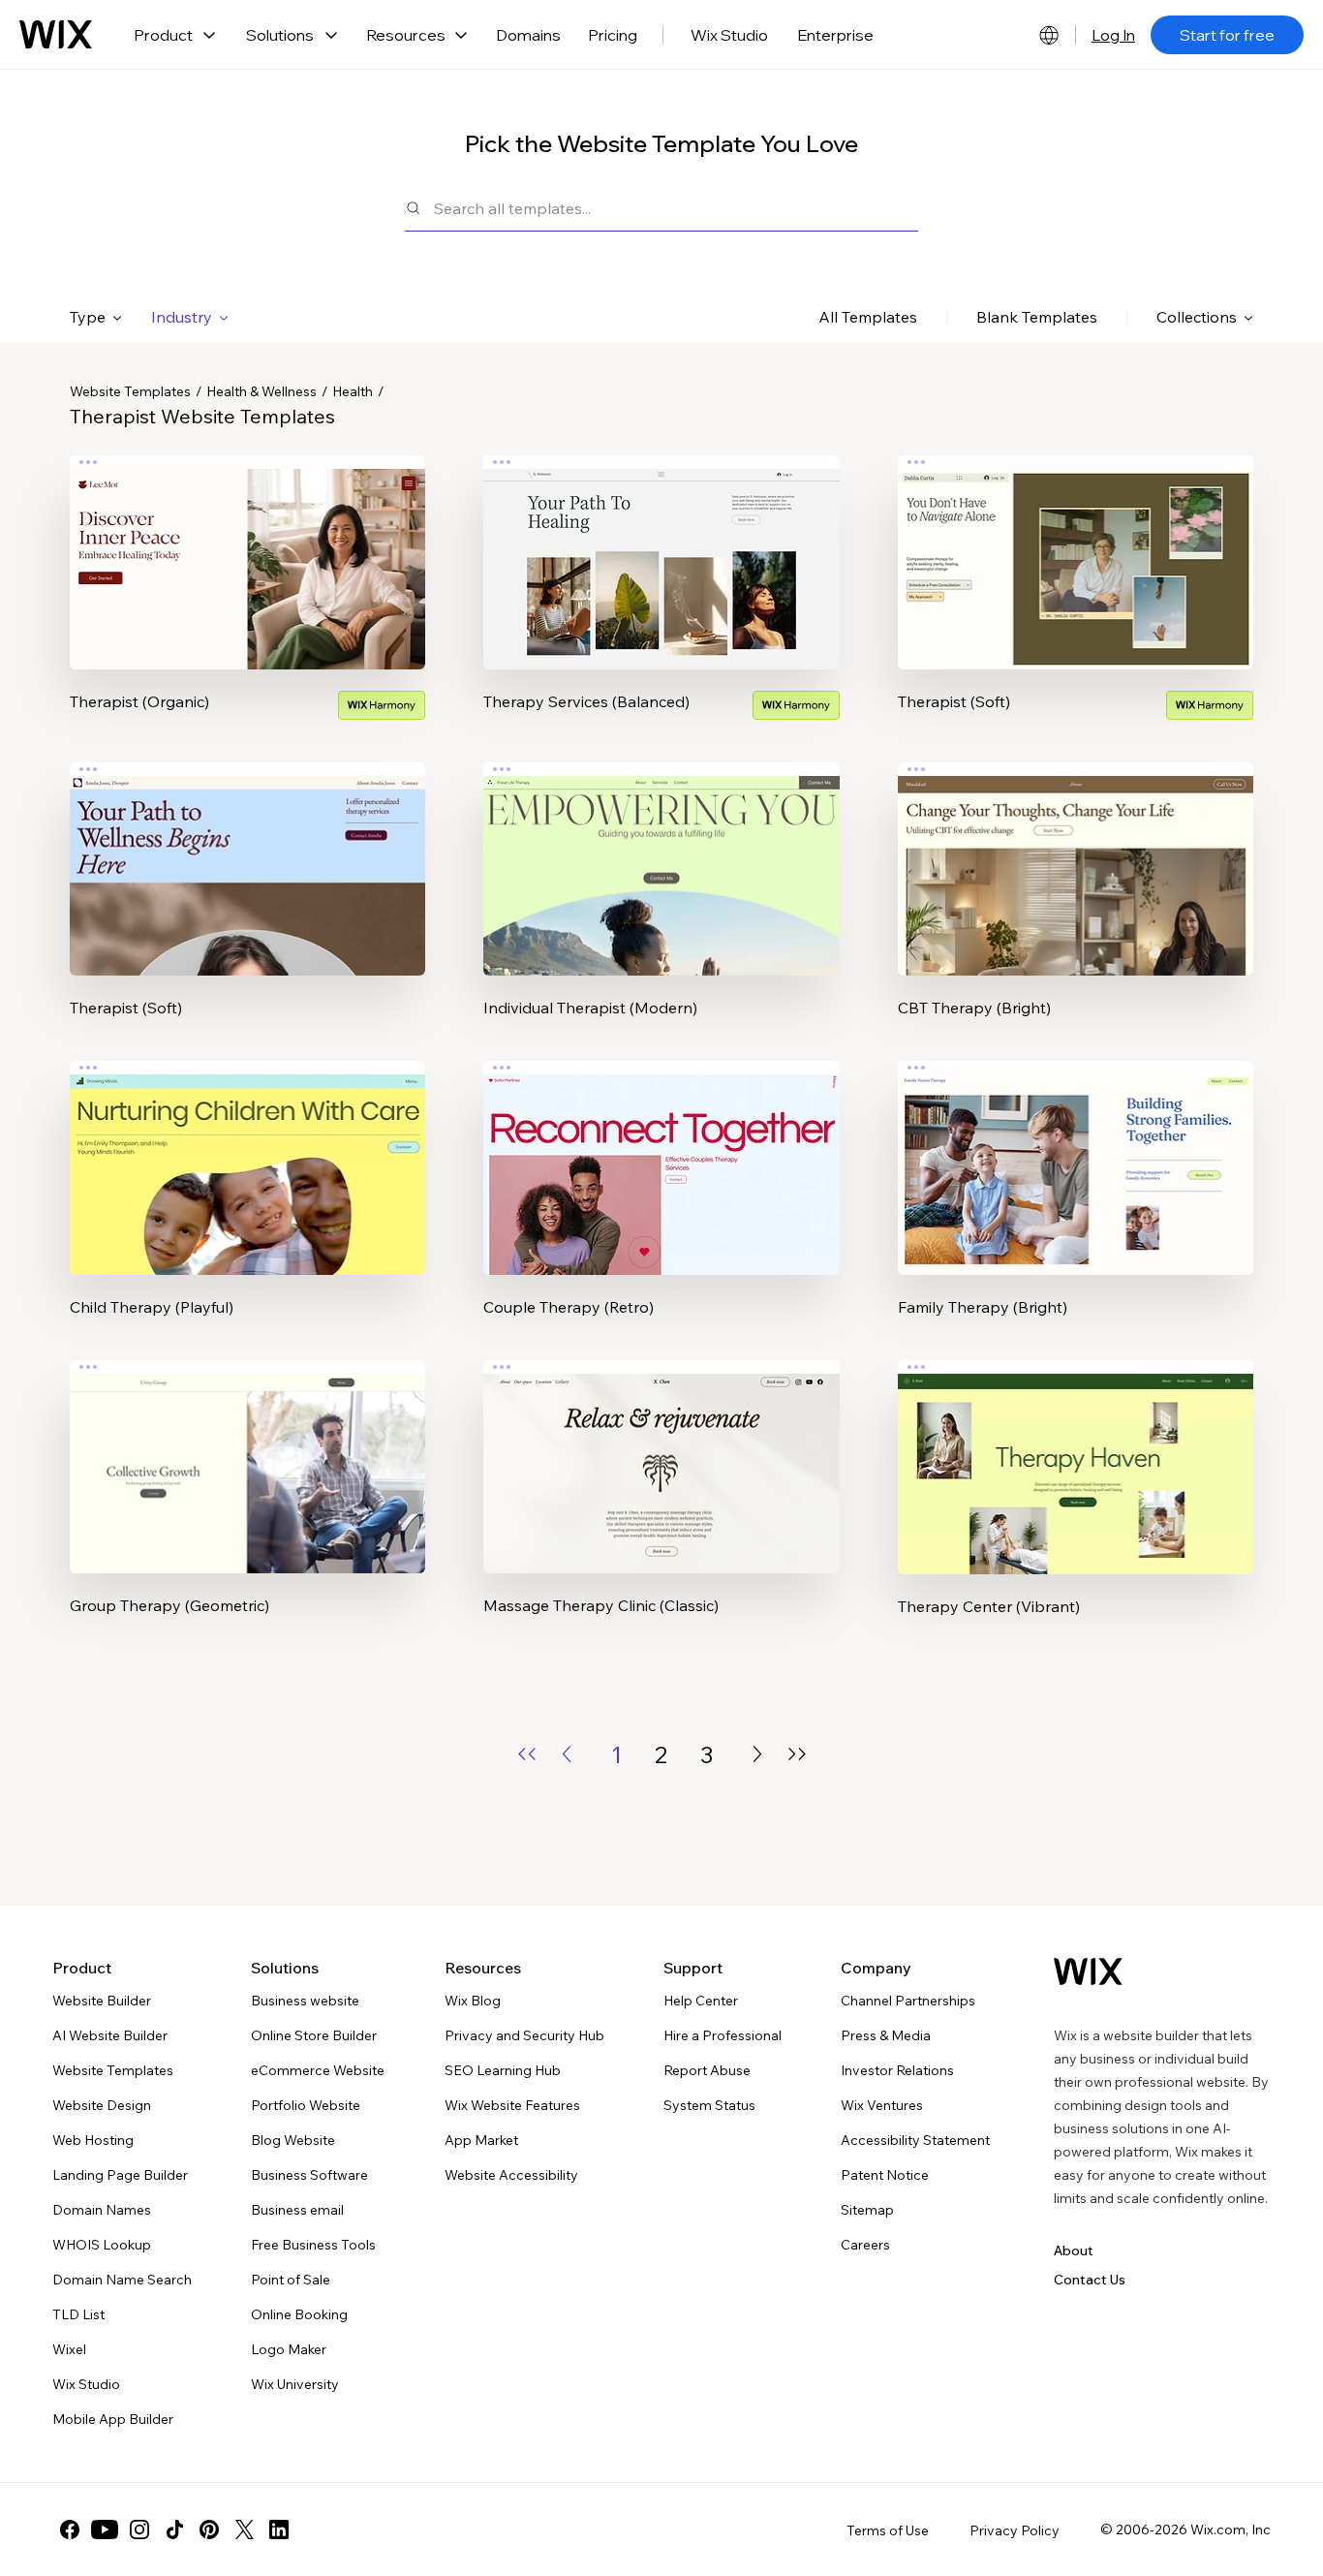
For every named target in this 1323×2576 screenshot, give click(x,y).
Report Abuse (707, 2070)
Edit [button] (248, 545)
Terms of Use (888, 2530)
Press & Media (886, 2035)
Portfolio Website (306, 2105)
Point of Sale (291, 2280)
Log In (1113, 35)
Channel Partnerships (908, 2001)
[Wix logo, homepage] (56, 35)
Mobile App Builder (113, 2419)
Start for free (1227, 35)
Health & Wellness (262, 391)
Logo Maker (289, 2349)
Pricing (613, 35)
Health (353, 391)
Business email (297, 2210)
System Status (709, 2105)
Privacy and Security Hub (524, 2035)
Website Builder (102, 2001)
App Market (481, 2140)
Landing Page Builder (120, 2175)
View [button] (248, 600)
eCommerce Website (318, 2070)
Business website (305, 2001)
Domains (528, 35)
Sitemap (867, 2210)
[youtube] (105, 2529)
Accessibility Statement (915, 2140)
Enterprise (835, 35)
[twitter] (244, 2529)
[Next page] (757, 1754)
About (1074, 2250)
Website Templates (130, 391)
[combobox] (676, 208)
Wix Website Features (512, 2105)
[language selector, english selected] (1049, 35)
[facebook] (70, 2529)
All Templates (868, 317)
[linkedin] (279, 2529)
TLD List (78, 2314)
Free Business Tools (313, 2245)
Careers (865, 2245)
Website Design (102, 2105)
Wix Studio (729, 35)
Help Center (701, 2001)
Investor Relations (897, 2070)
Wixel (69, 2349)
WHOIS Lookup (102, 2245)
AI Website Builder (110, 2035)
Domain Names (102, 2210)
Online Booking (299, 2314)
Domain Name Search (122, 2280)
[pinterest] (209, 2529)
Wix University (295, 2384)
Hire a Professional (723, 2035)
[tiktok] (174, 2529)
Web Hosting (93, 2140)
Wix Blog (473, 2001)
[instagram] (139, 2529)
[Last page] (797, 1754)
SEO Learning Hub (503, 2070)
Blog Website (293, 2140)
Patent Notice (885, 2175)
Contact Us (1090, 2280)
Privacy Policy (1015, 2530)
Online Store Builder (314, 2035)
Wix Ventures (882, 2105)
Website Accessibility (511, 2175)
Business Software (309, 2175)
